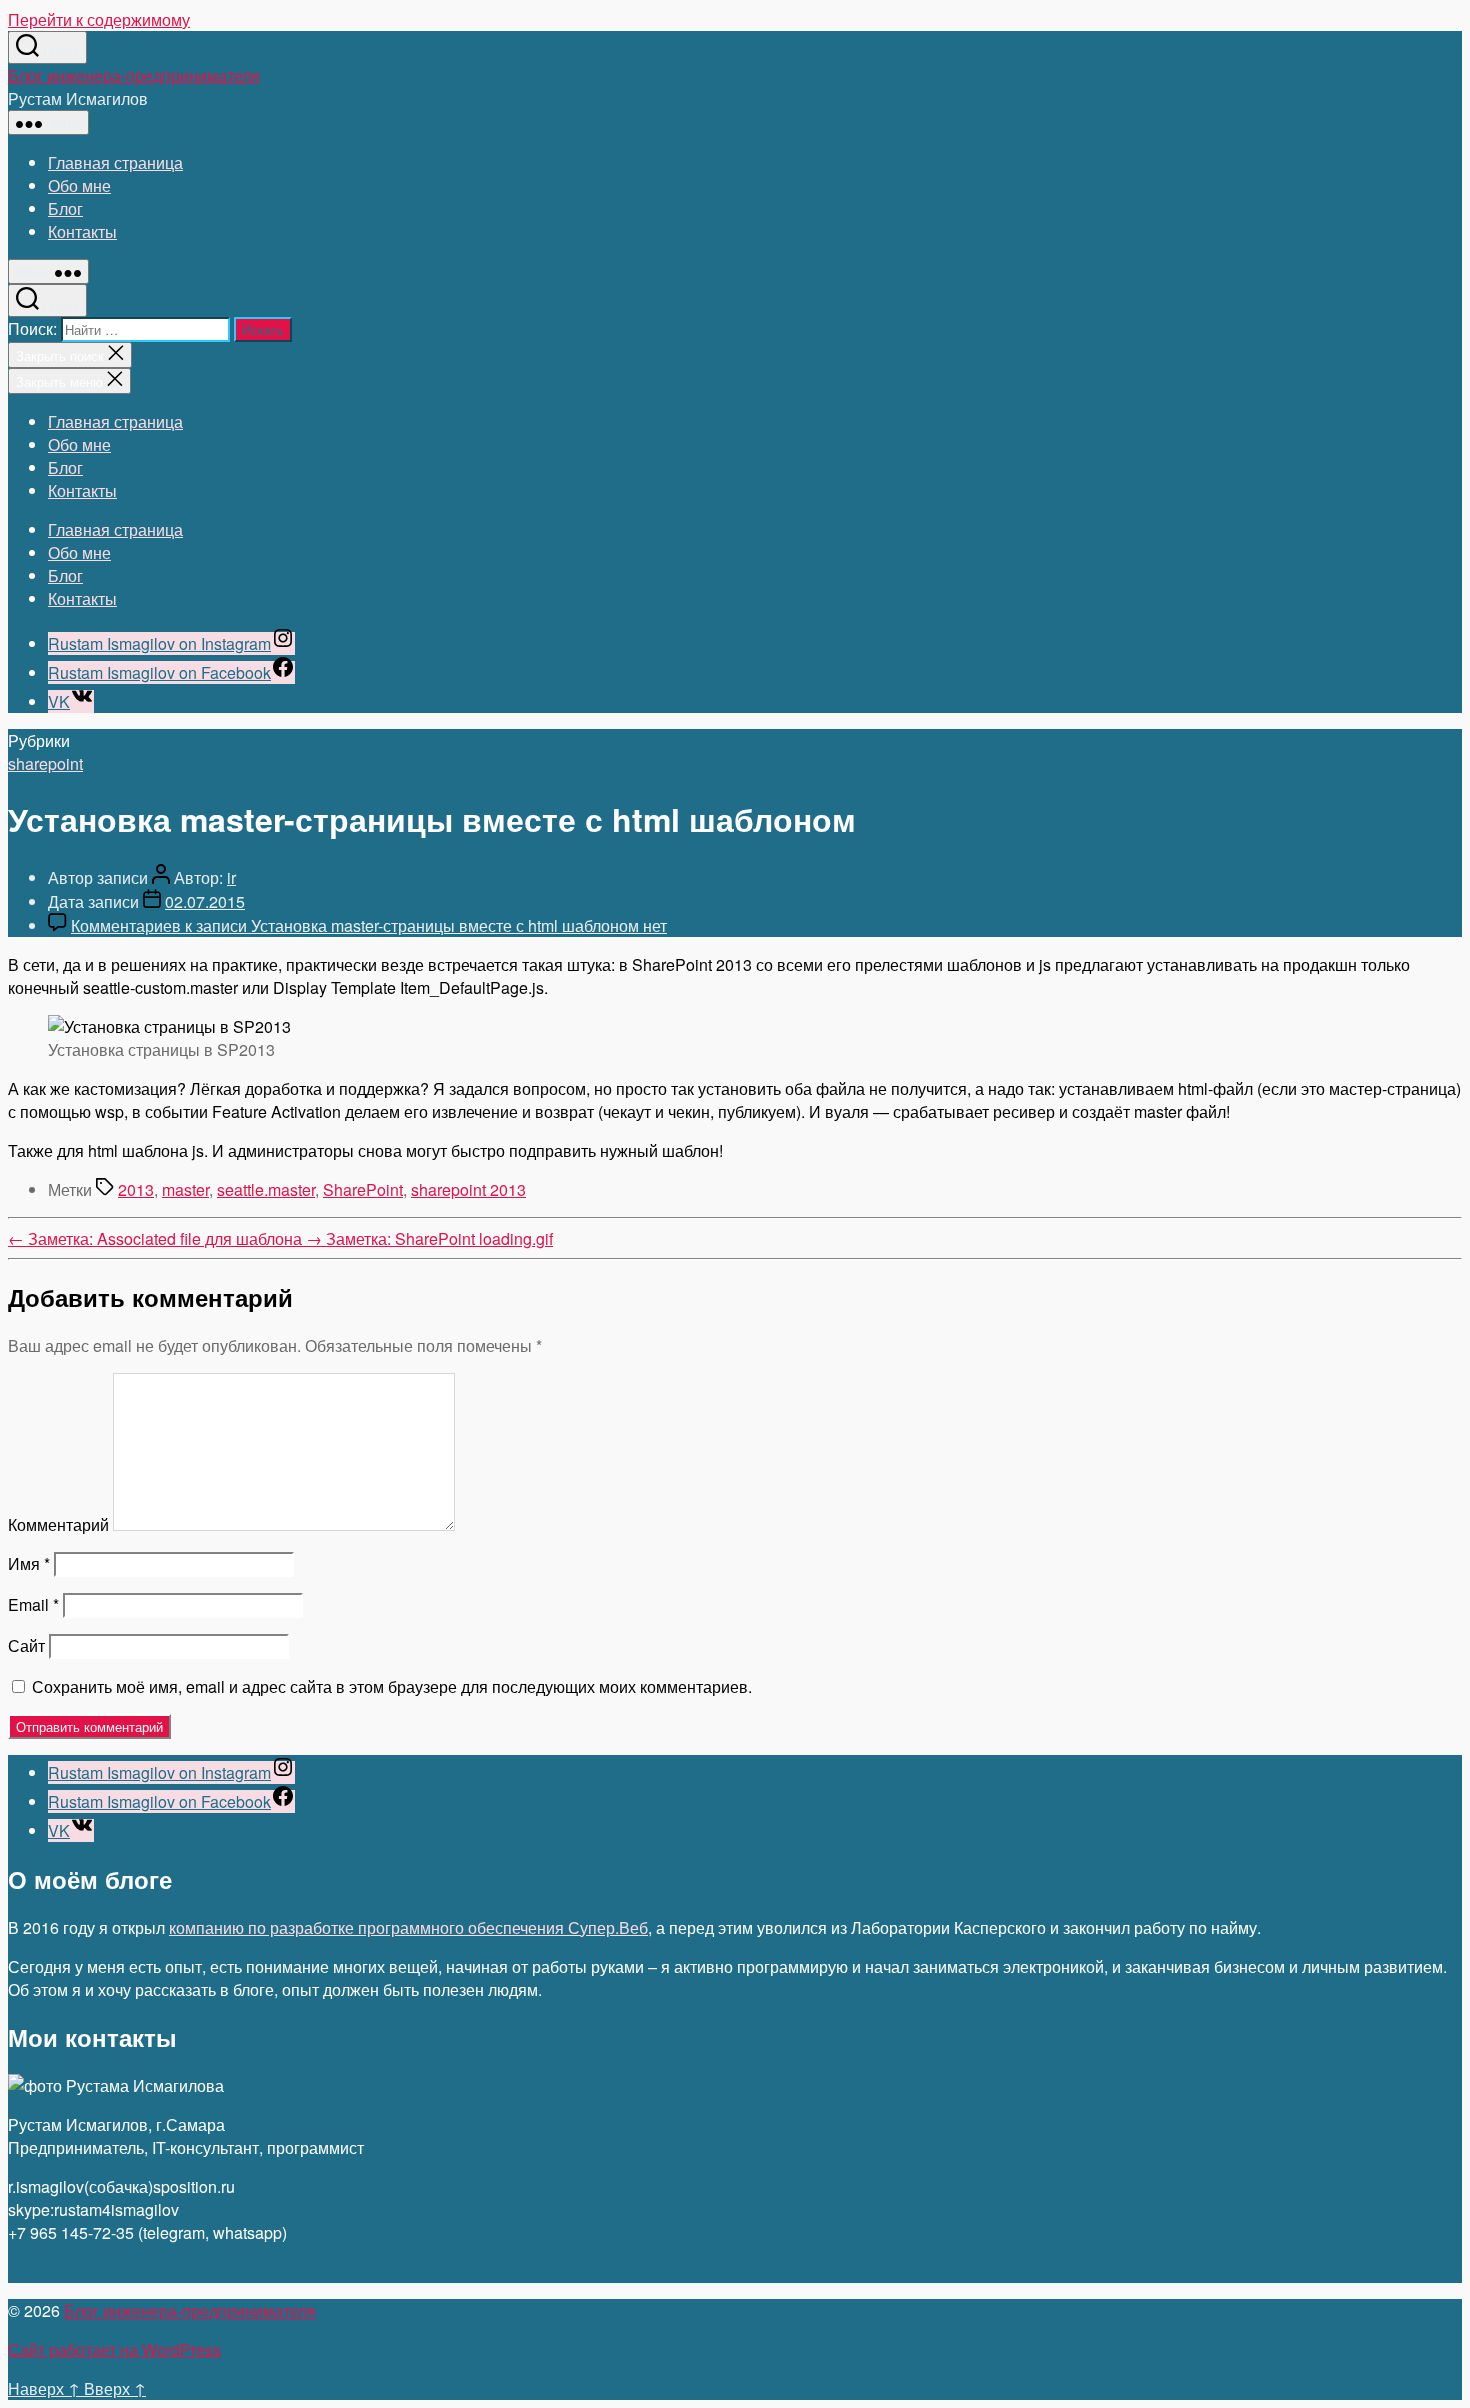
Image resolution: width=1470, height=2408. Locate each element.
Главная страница (115, 162)
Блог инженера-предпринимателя (134, 75)
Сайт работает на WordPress (114, 2349)
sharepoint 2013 (468, 1189)
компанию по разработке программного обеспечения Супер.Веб (408, 1927)
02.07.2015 (205, 901)
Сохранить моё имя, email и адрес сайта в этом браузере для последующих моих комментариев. (392, 1686)
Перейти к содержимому (99, 19)
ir (231, 877)
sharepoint (45, 763)
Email (33, 1604)
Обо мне (79, 185)
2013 (136, 1189)
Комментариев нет (369, 925)
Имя (29, 1563)
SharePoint (363, 1189)
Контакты (82, 231)
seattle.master (266, 1189)
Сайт (26, 1645)
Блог (65, 208)
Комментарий (58, 1524)
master (185, 1189)
